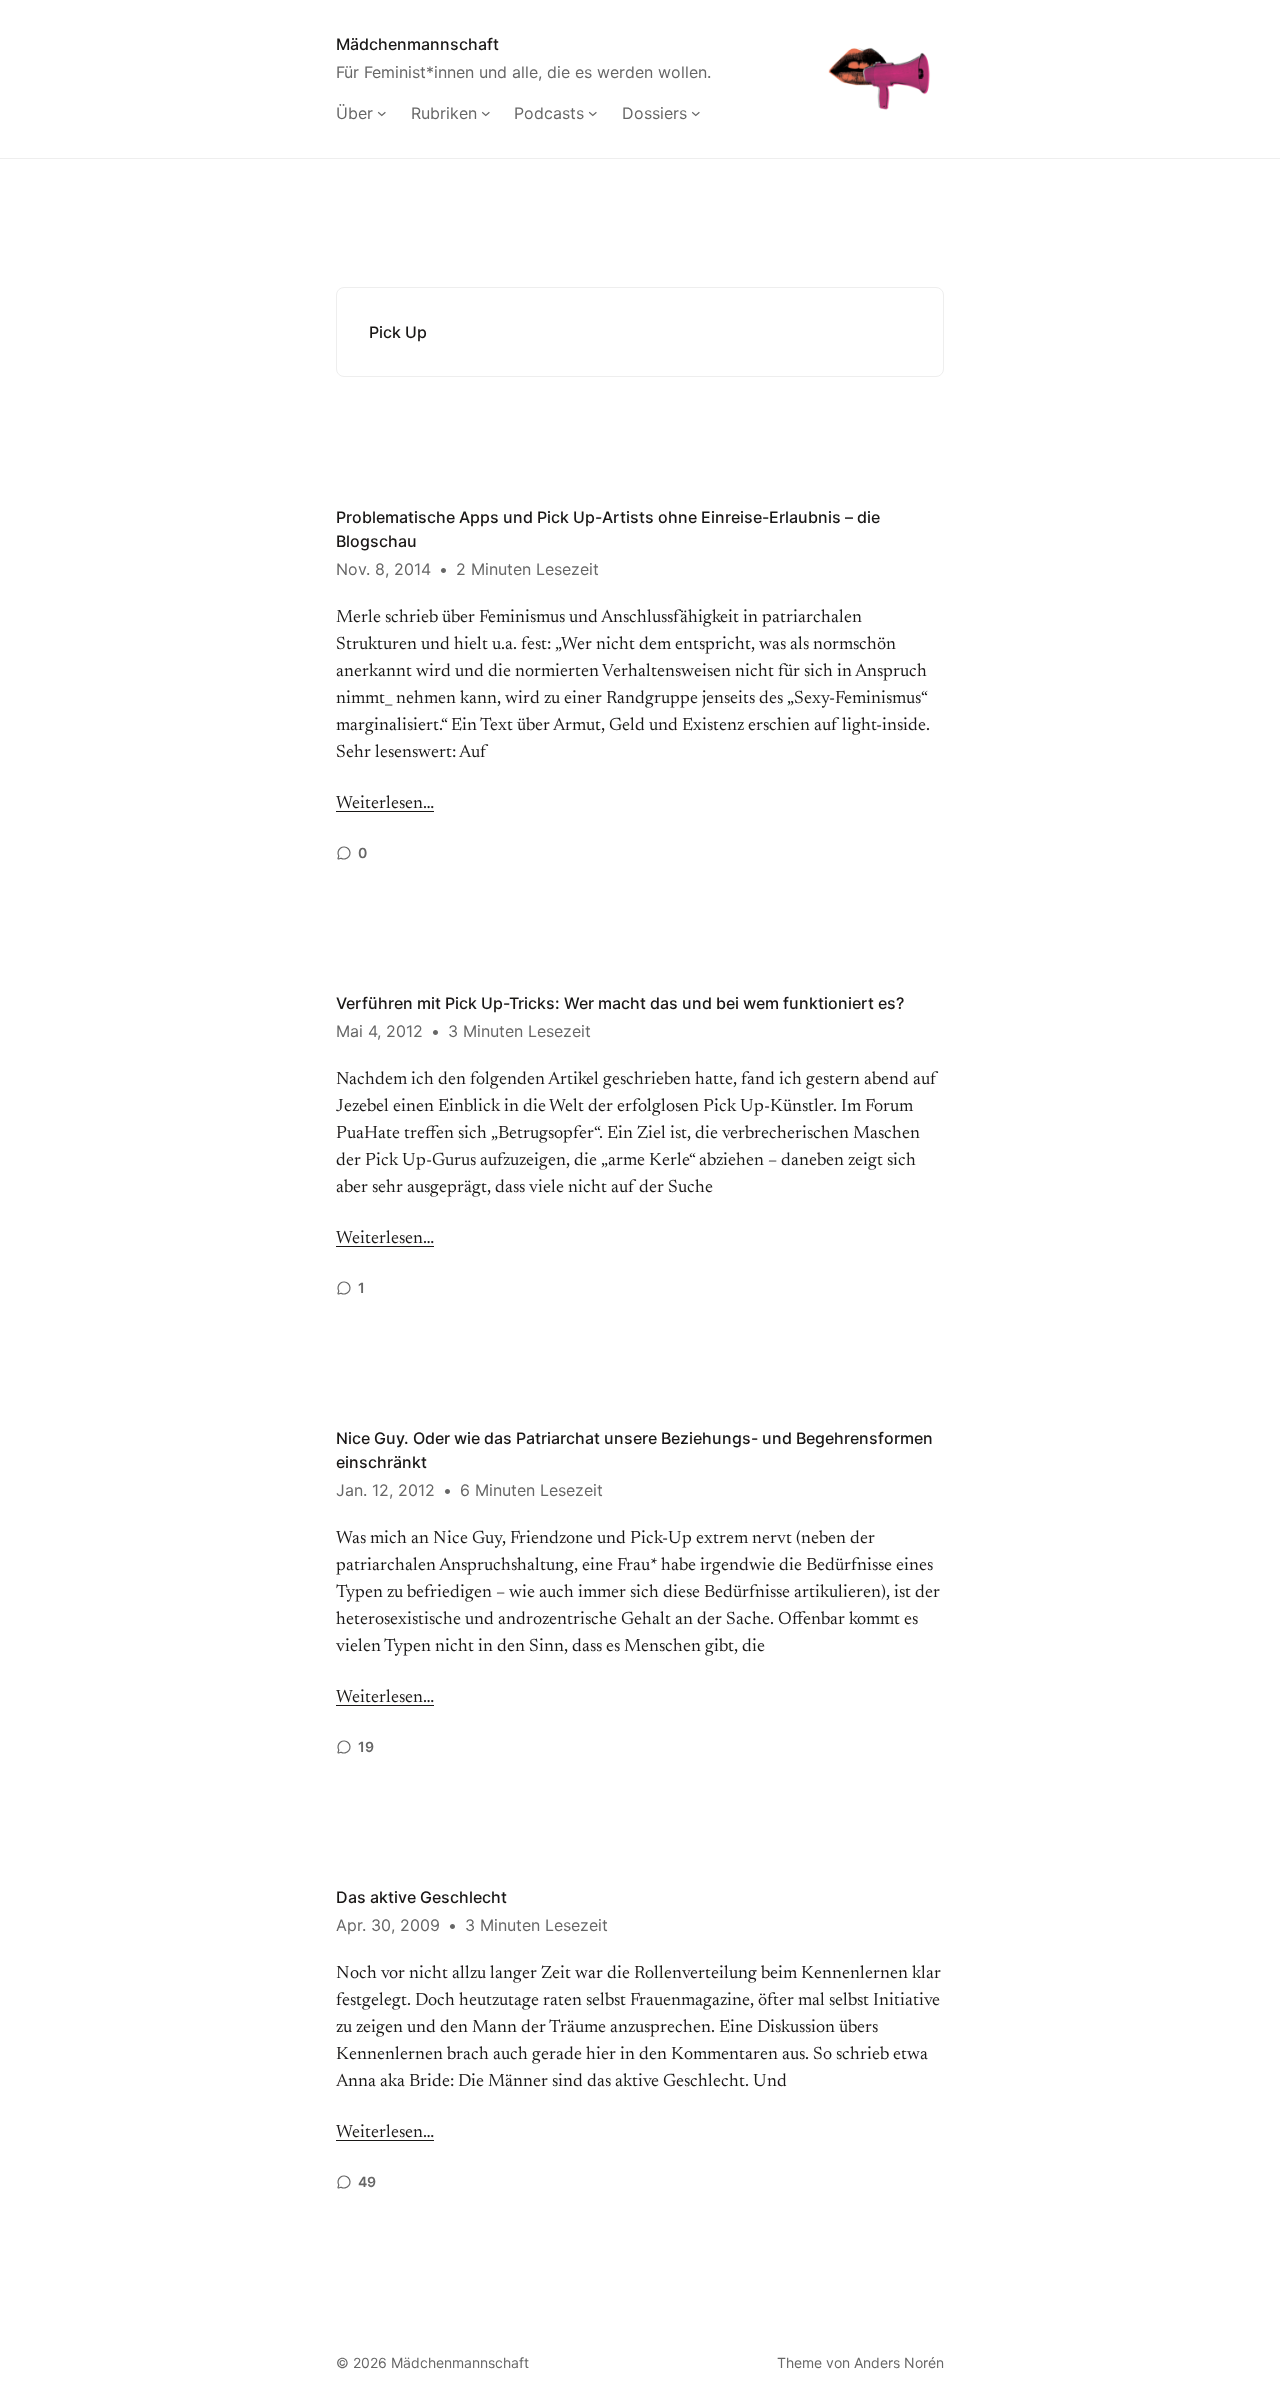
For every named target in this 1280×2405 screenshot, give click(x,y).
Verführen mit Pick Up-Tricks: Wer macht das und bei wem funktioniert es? (620, 1003)
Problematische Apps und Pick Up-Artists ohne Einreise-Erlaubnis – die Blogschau (608, 529)
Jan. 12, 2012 (385, 1490)
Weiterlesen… (385, 804)
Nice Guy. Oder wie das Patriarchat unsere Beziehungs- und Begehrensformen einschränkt (634, 1450)
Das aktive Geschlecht (421, 1897)
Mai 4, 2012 (379, 1031)
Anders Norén (899, 2362)
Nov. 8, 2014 (383, 569)
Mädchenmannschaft (417, 44)
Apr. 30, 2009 (388, 1925)
